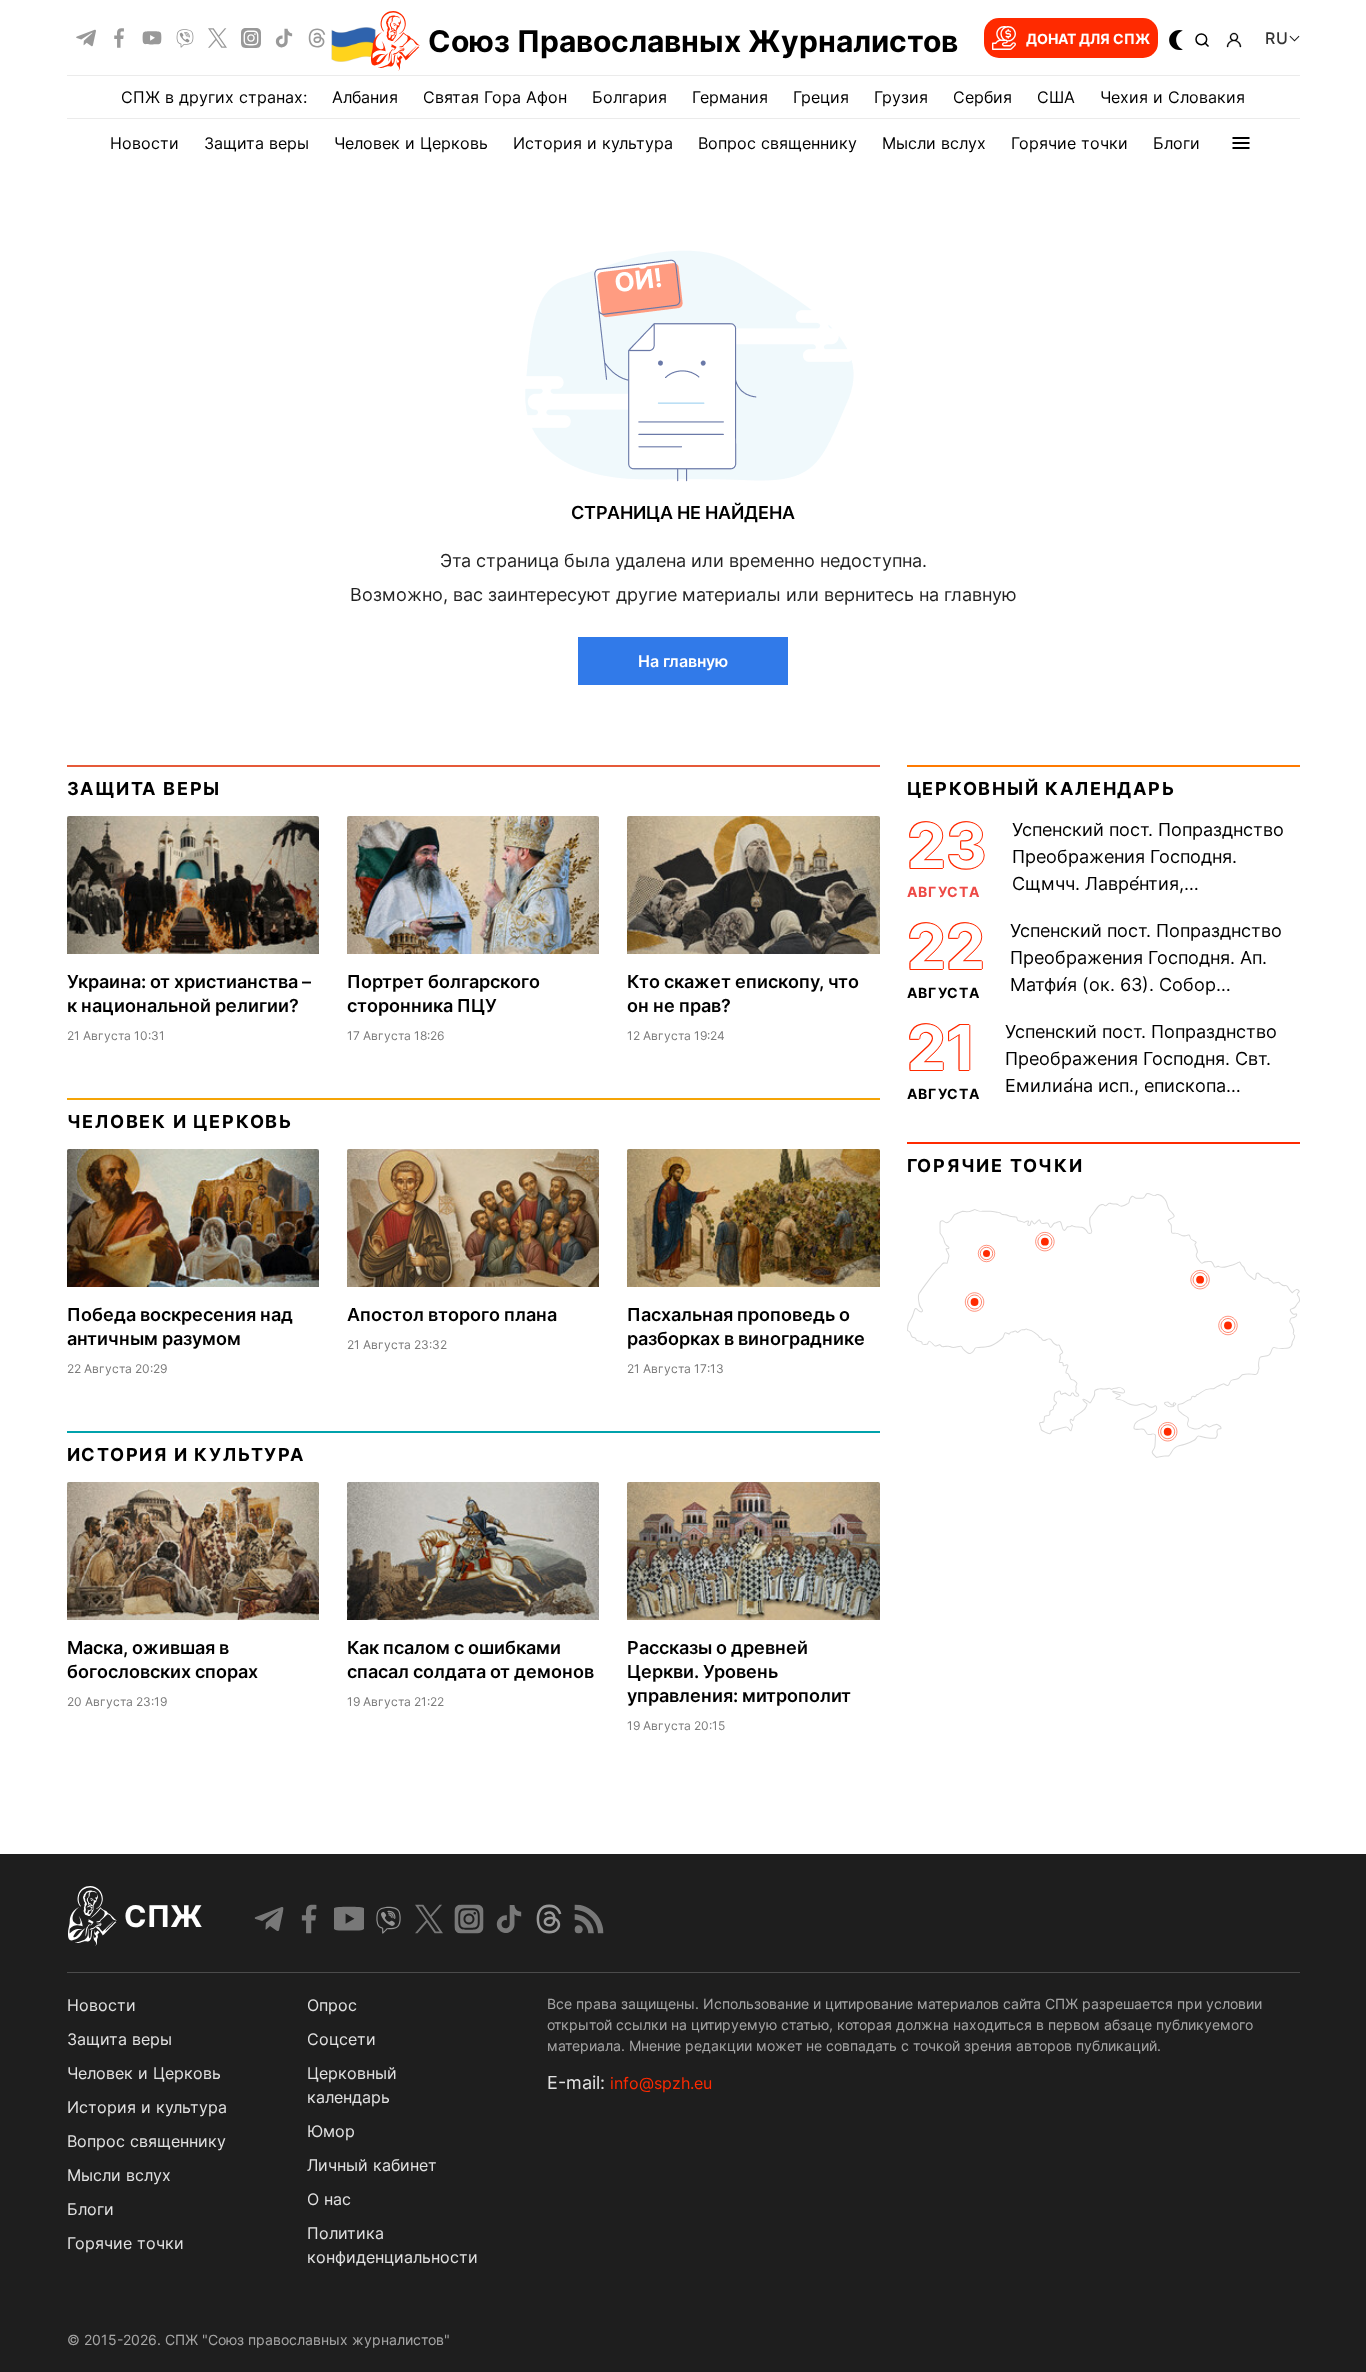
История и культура (593, 143)
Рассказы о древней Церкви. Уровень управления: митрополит (739, 1671)
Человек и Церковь (411, 143)
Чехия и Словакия (1172, 97)
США (1056, 97)
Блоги (1176, 143)
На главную (683, 661)
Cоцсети (341, 2039)
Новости (144, 143)
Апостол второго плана (452, 1314)
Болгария (629, 97)
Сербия (982, 97)
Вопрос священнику (777, 143)
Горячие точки (1069, 143)
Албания (365, 97)
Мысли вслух (934, 143)
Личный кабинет (372, 2165)
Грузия (901, 97)
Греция (821, 97)
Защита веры (256, 143)
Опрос (332, 2005)
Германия (730, 97)
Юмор (331, 2131)
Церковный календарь (1041, 788)
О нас (329, 2199)
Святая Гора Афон (495, 97)
